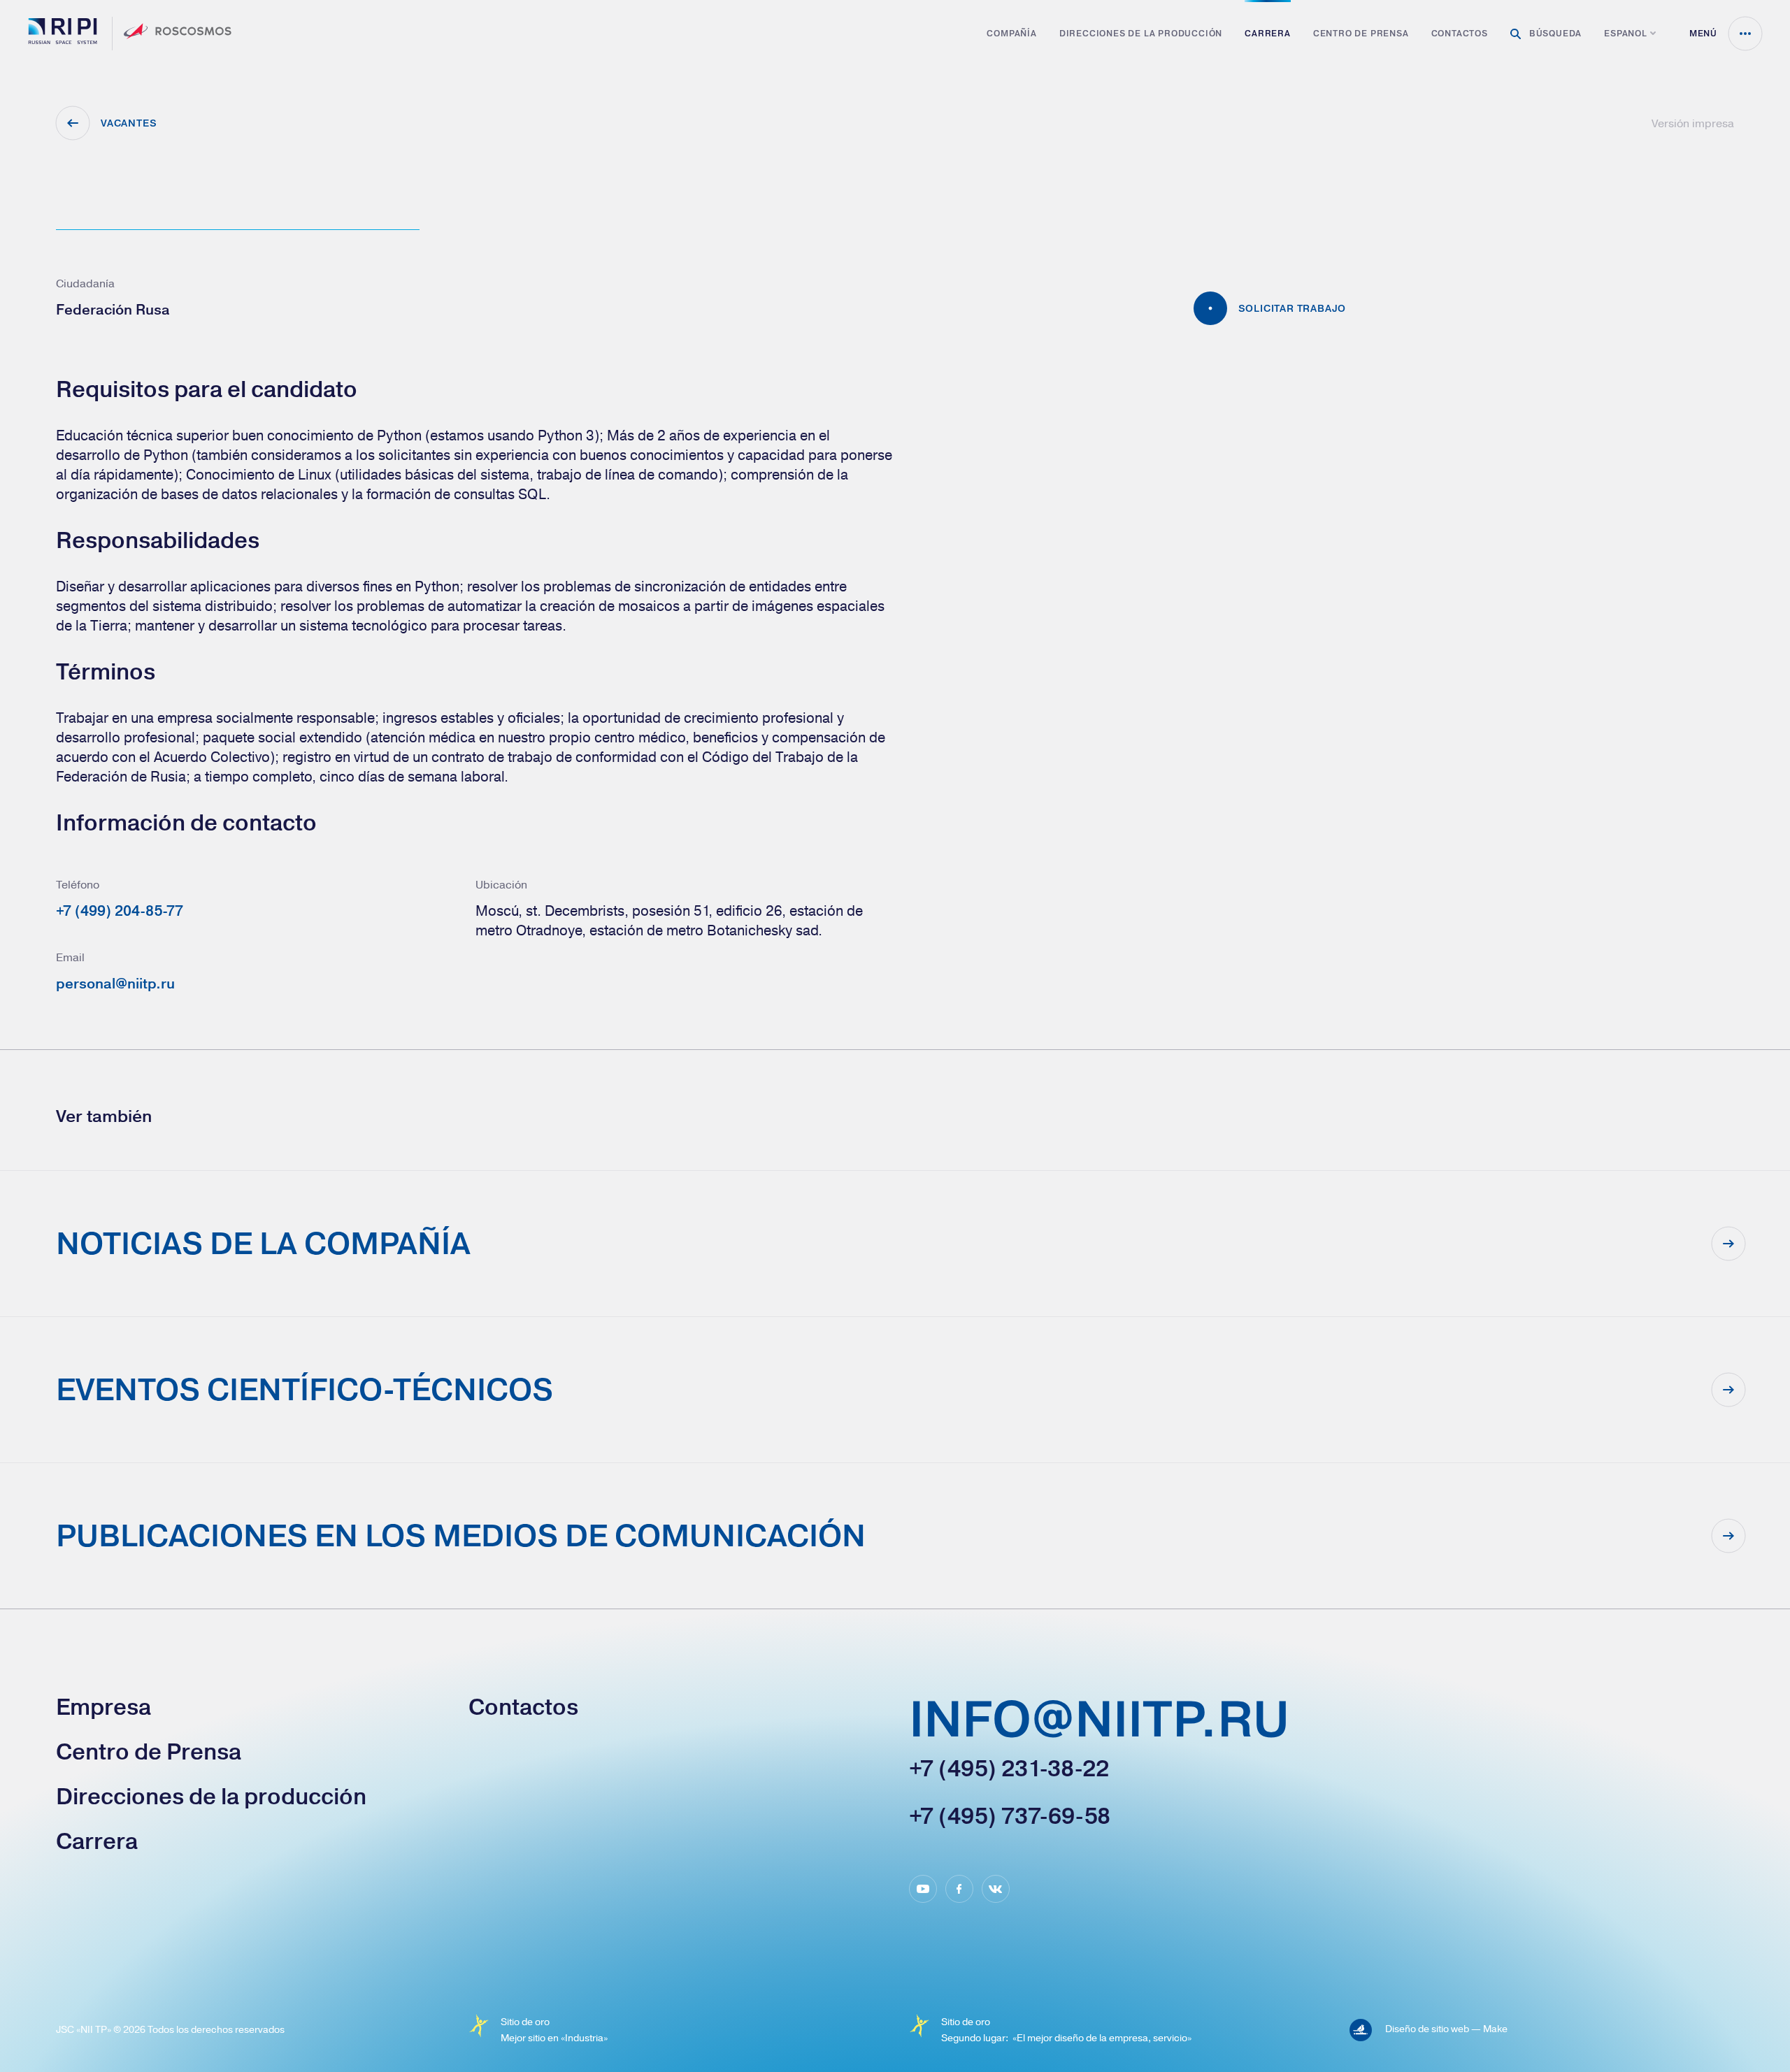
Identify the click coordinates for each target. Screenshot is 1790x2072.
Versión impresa (1693, 123)
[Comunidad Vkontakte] (996, 1889)
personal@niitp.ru (115, 983)
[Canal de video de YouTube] (923, 1889)
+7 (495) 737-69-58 (1010, 1816)
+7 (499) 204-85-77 (120, 911)
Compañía (1011, 34)
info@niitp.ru (1099, 1721)
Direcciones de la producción (1141, 34)
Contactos (1460, 34)
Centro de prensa (1361, 34)
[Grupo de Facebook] (959, 1889)
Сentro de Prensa (149, 1752)
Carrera (1268, 34)
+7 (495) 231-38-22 (1009, 1769)
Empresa (103, 1707)
